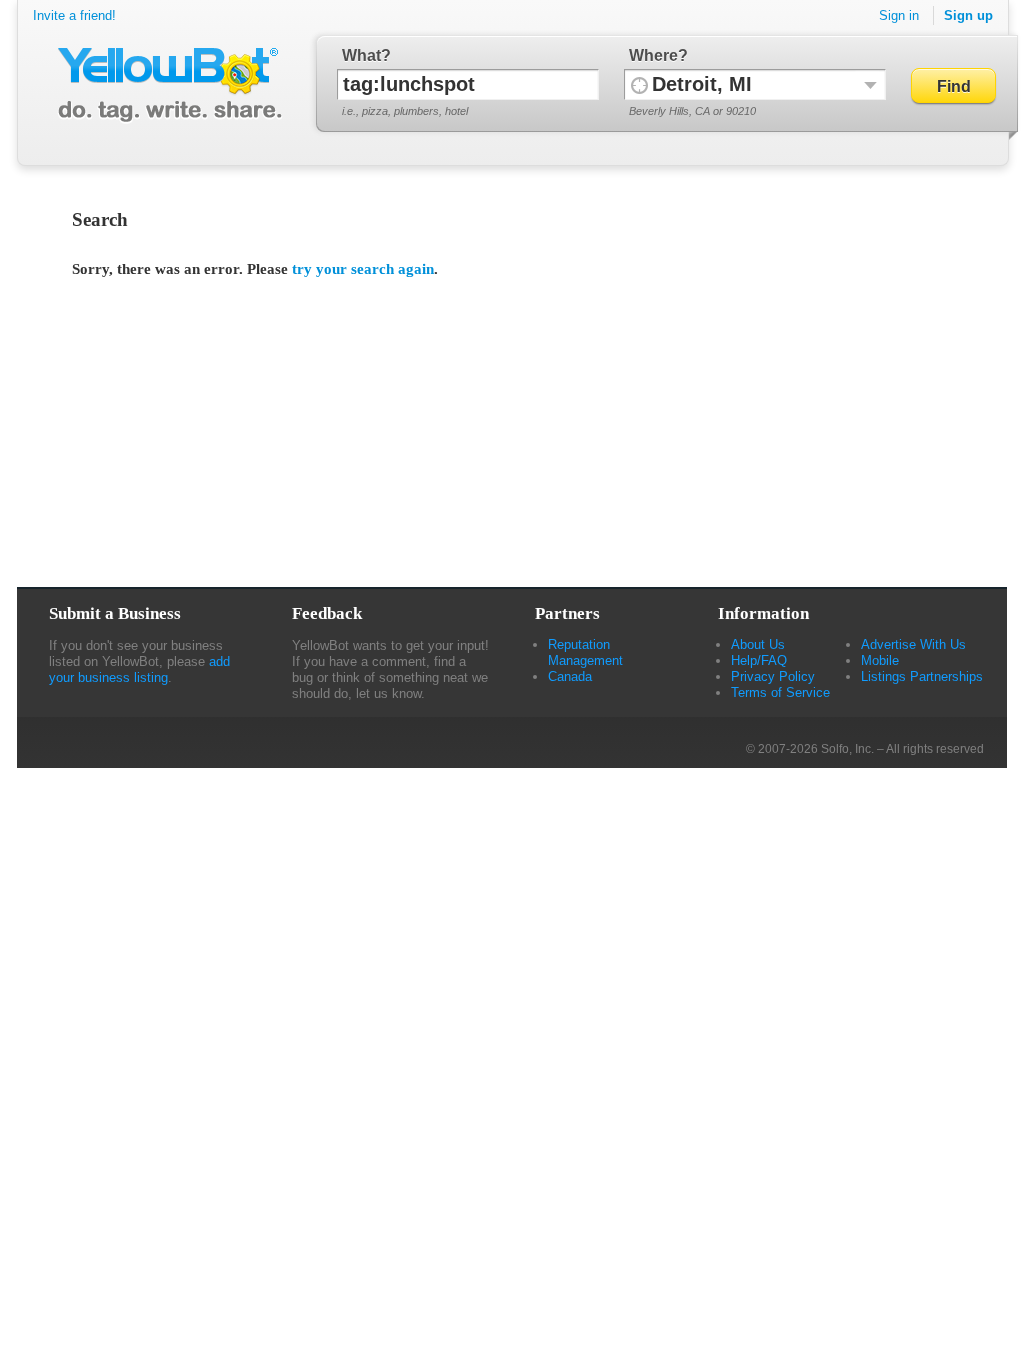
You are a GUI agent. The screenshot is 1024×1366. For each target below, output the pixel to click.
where (653, 55)
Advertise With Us (913, 644)
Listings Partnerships (922, 676)
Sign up (968, 15)
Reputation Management (585, 652)
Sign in (899, 15)
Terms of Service (780, 692)
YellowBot (165, 85)
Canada (570, 676)
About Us (758, 644)
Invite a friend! (74, 15)
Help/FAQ (759, 660)
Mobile (880, 660)
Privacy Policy (773, 676)
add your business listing (139, 669)
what (361, 55)
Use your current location (639, 84)
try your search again (363, 269)
